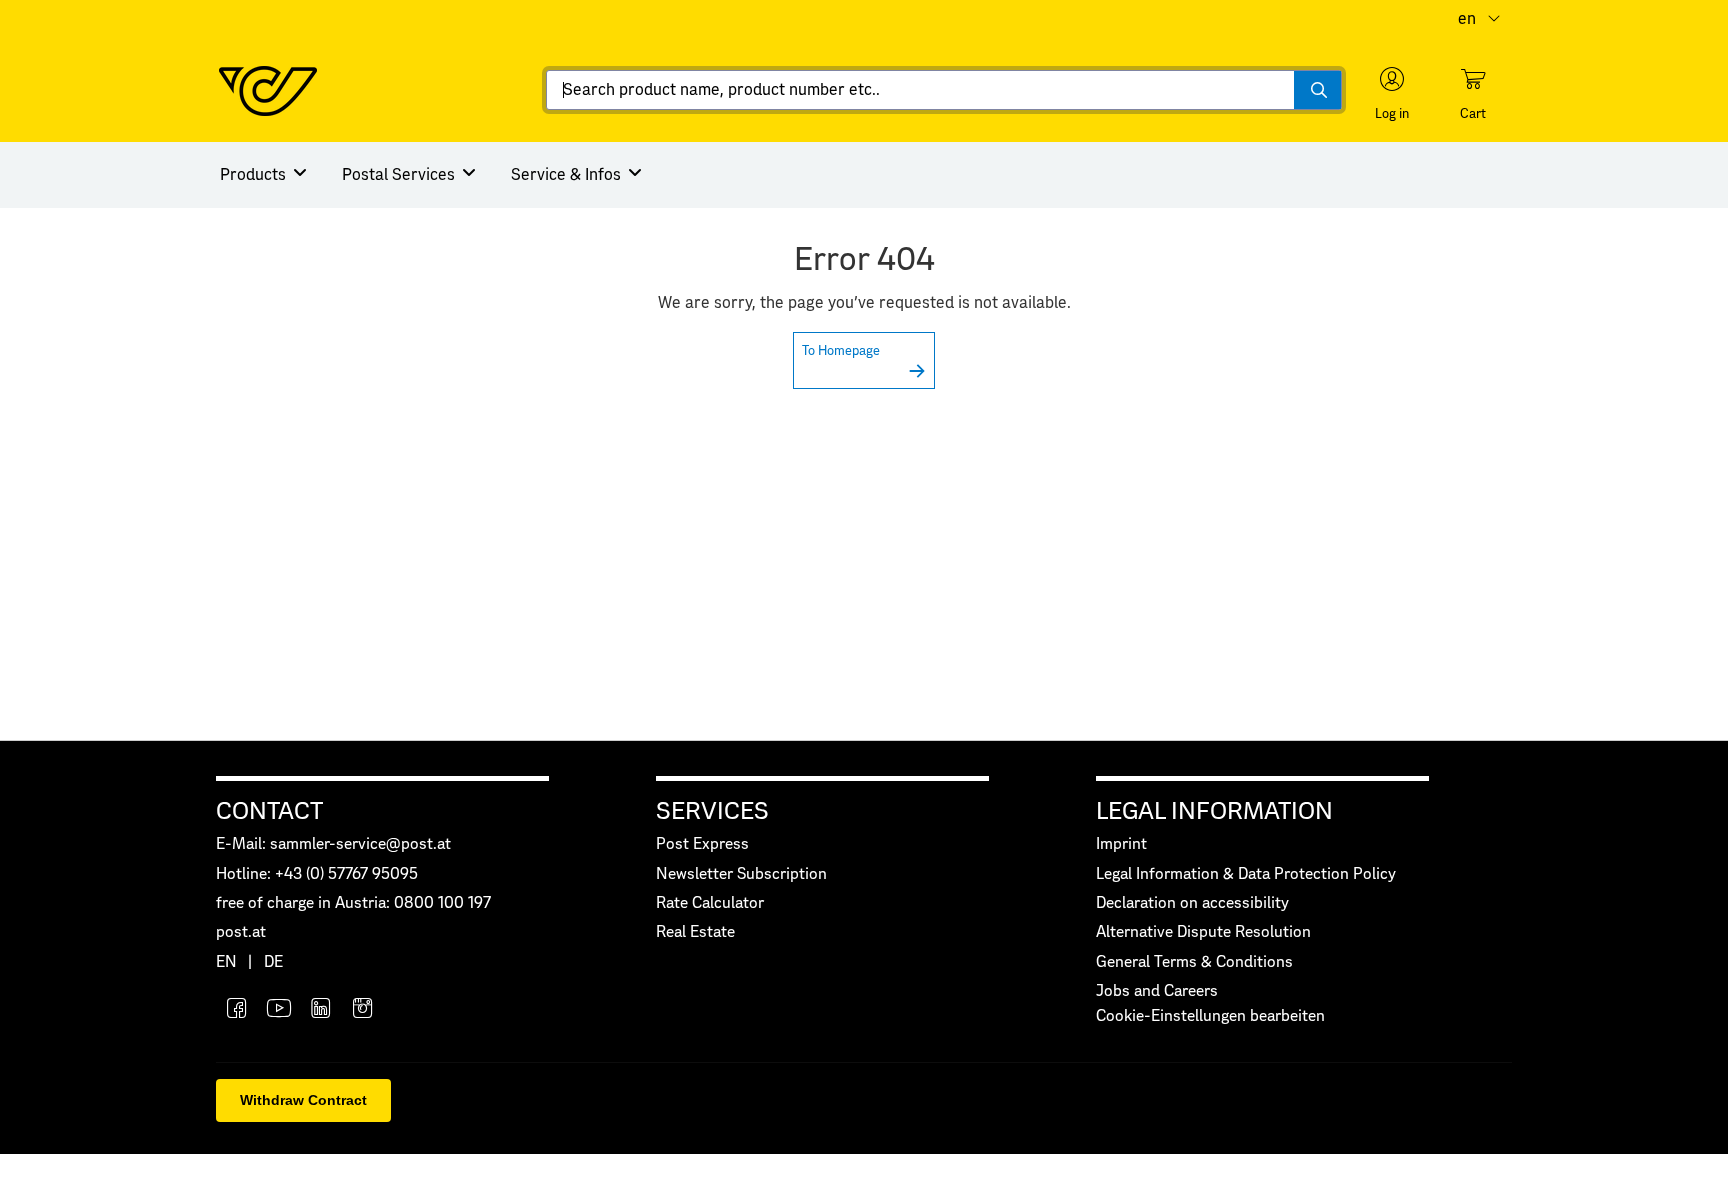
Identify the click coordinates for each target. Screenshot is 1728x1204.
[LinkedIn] (321, 1010)
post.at (241, 932)
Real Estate (695, 932)
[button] (1392, 94)
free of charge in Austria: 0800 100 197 (353, 903)
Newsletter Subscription (741, 874)
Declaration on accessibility (1192, 903)
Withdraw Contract (303, 1100)
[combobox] (944, 90)
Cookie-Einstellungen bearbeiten (1210, 1016)
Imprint (1121, 844)
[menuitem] (265, 175)
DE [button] (273, 962)
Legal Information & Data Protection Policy (1246, 874)
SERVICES (712, 812)
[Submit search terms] (1317, 90)
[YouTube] (279, 1010)
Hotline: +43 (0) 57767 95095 (317, 874)
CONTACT (269, 812)
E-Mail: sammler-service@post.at (333, 844)
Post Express (702, 844)
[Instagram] (363, 1010)
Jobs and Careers (1157, 991)
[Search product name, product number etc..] (1317, 90)
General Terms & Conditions (1194, 962)
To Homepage (841, 351)
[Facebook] (237, 1010)
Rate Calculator (710, 903)
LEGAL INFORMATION (1214, 812)
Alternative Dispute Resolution (1203, 932)
